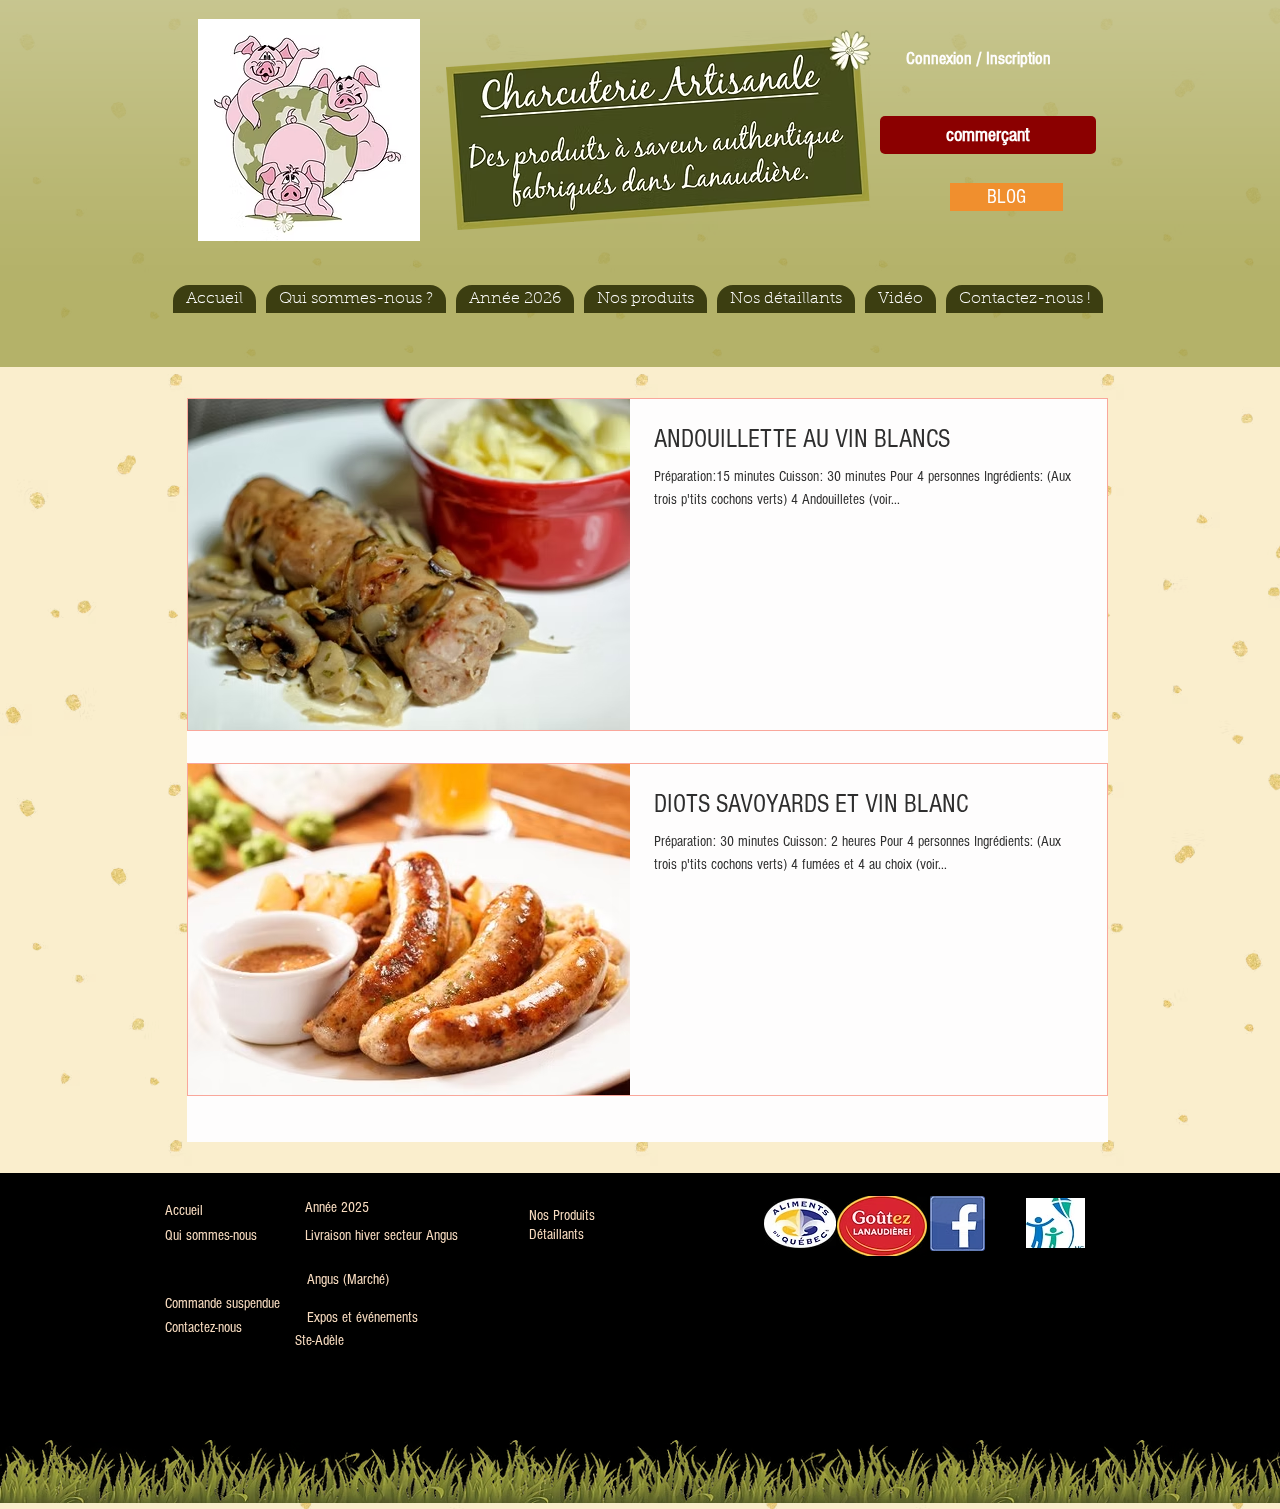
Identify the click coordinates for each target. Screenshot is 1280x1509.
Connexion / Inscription (978, 58)
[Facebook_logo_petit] (957, 1223)
